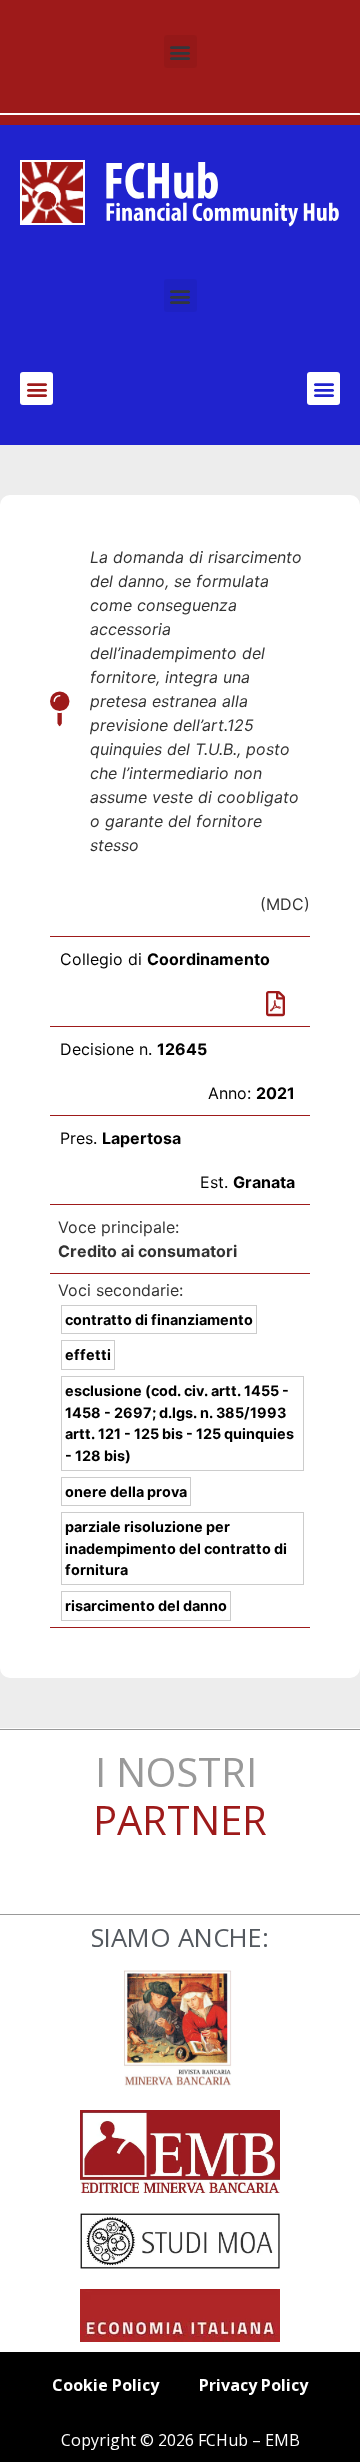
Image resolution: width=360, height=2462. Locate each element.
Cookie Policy (105, 2385)
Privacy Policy (253, 2385)
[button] (180, 51)
